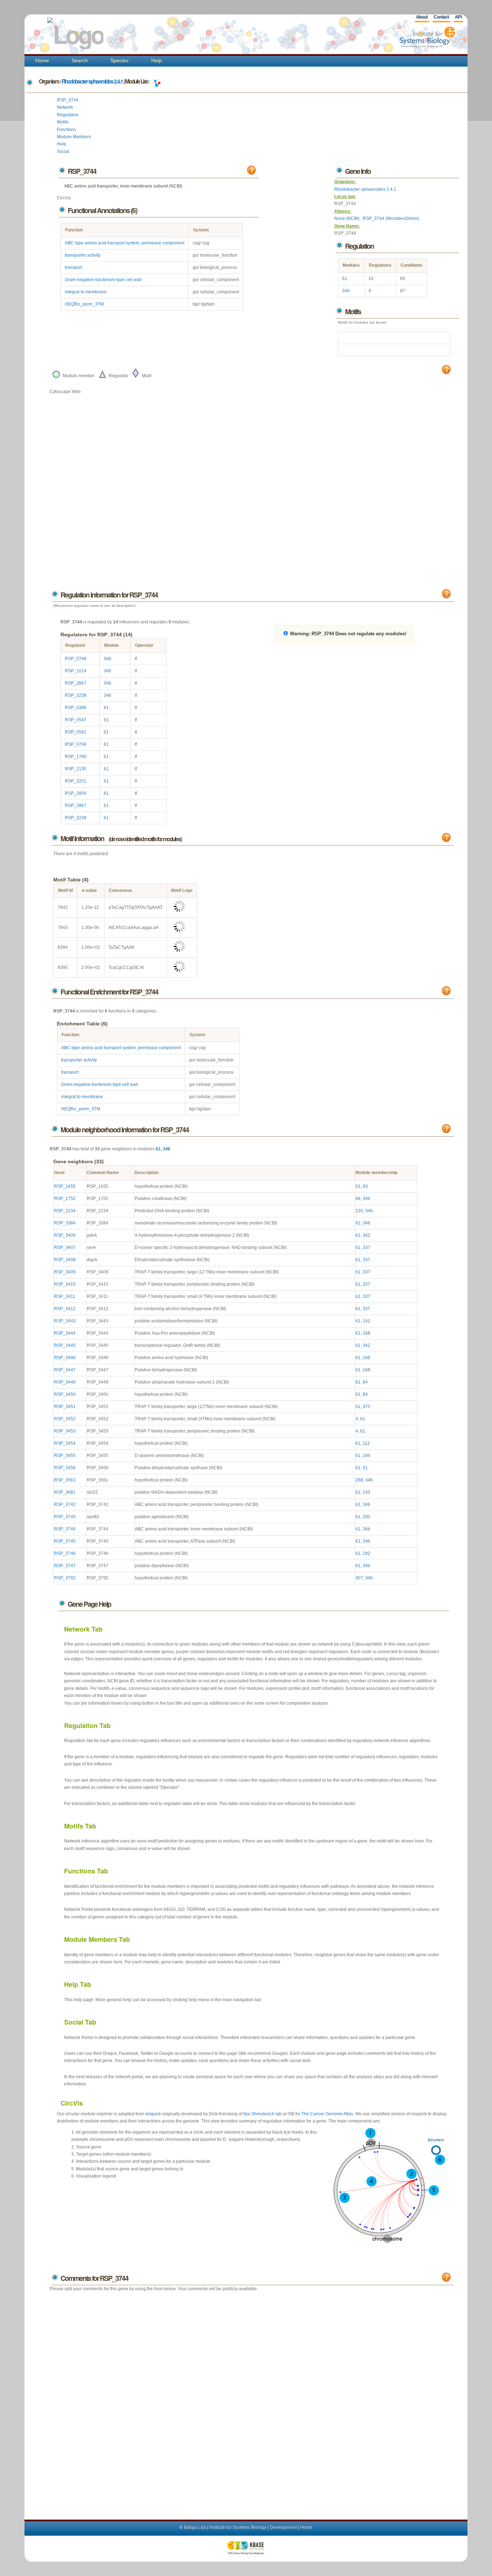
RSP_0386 (76, 708)
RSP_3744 (68, 100)
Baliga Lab (195, 2527)
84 (365, 1382)
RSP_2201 (76, 781)
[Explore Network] (157, 81)
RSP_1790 (76, 757)
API (458, 17)
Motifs (63, 122)
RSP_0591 (76, 732)
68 (358, 1199)
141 (366, 1321)
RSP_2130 (76, 769)
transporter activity (83, 255)
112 (366, 1443)
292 (366, 1517)
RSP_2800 (76, 793)
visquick (153, 2114)
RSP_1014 (76, 671)
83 (365, 1186)
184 (366, 1456)
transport (73, 267)
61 (345, 279)
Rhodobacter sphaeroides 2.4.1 (92, 81)
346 (346, 291)
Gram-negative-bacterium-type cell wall (103, 280)
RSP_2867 (76, 683)
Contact (441, 17)
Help (156, 60)
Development (283, 2527)
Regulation (68, 115)
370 (366, 1407)
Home (42, 60)
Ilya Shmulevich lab (263, 2114)
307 (359, 1578)
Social (63, 152)
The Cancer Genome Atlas (327, 2114)
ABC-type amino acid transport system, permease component (125, 243)
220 (359, 1211)
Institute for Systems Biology (238, 2527)
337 (366, 1248)
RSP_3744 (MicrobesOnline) (391, 218)
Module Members (74, 137)
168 (366, 1333)
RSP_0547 (76, 720)
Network (65, 107)
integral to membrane (86, 292)
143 (366, 1492)
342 (366, 1235)
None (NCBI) (347, 218)
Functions (66, 130)
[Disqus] (252, 2399)
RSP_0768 (76, 659)
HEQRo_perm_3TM (84, 304)
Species (120, 60)
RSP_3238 (76, 695)
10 (371, 279)
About (422, 17)
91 (358, 1223)
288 (359, 1480)
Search (80, 60)
